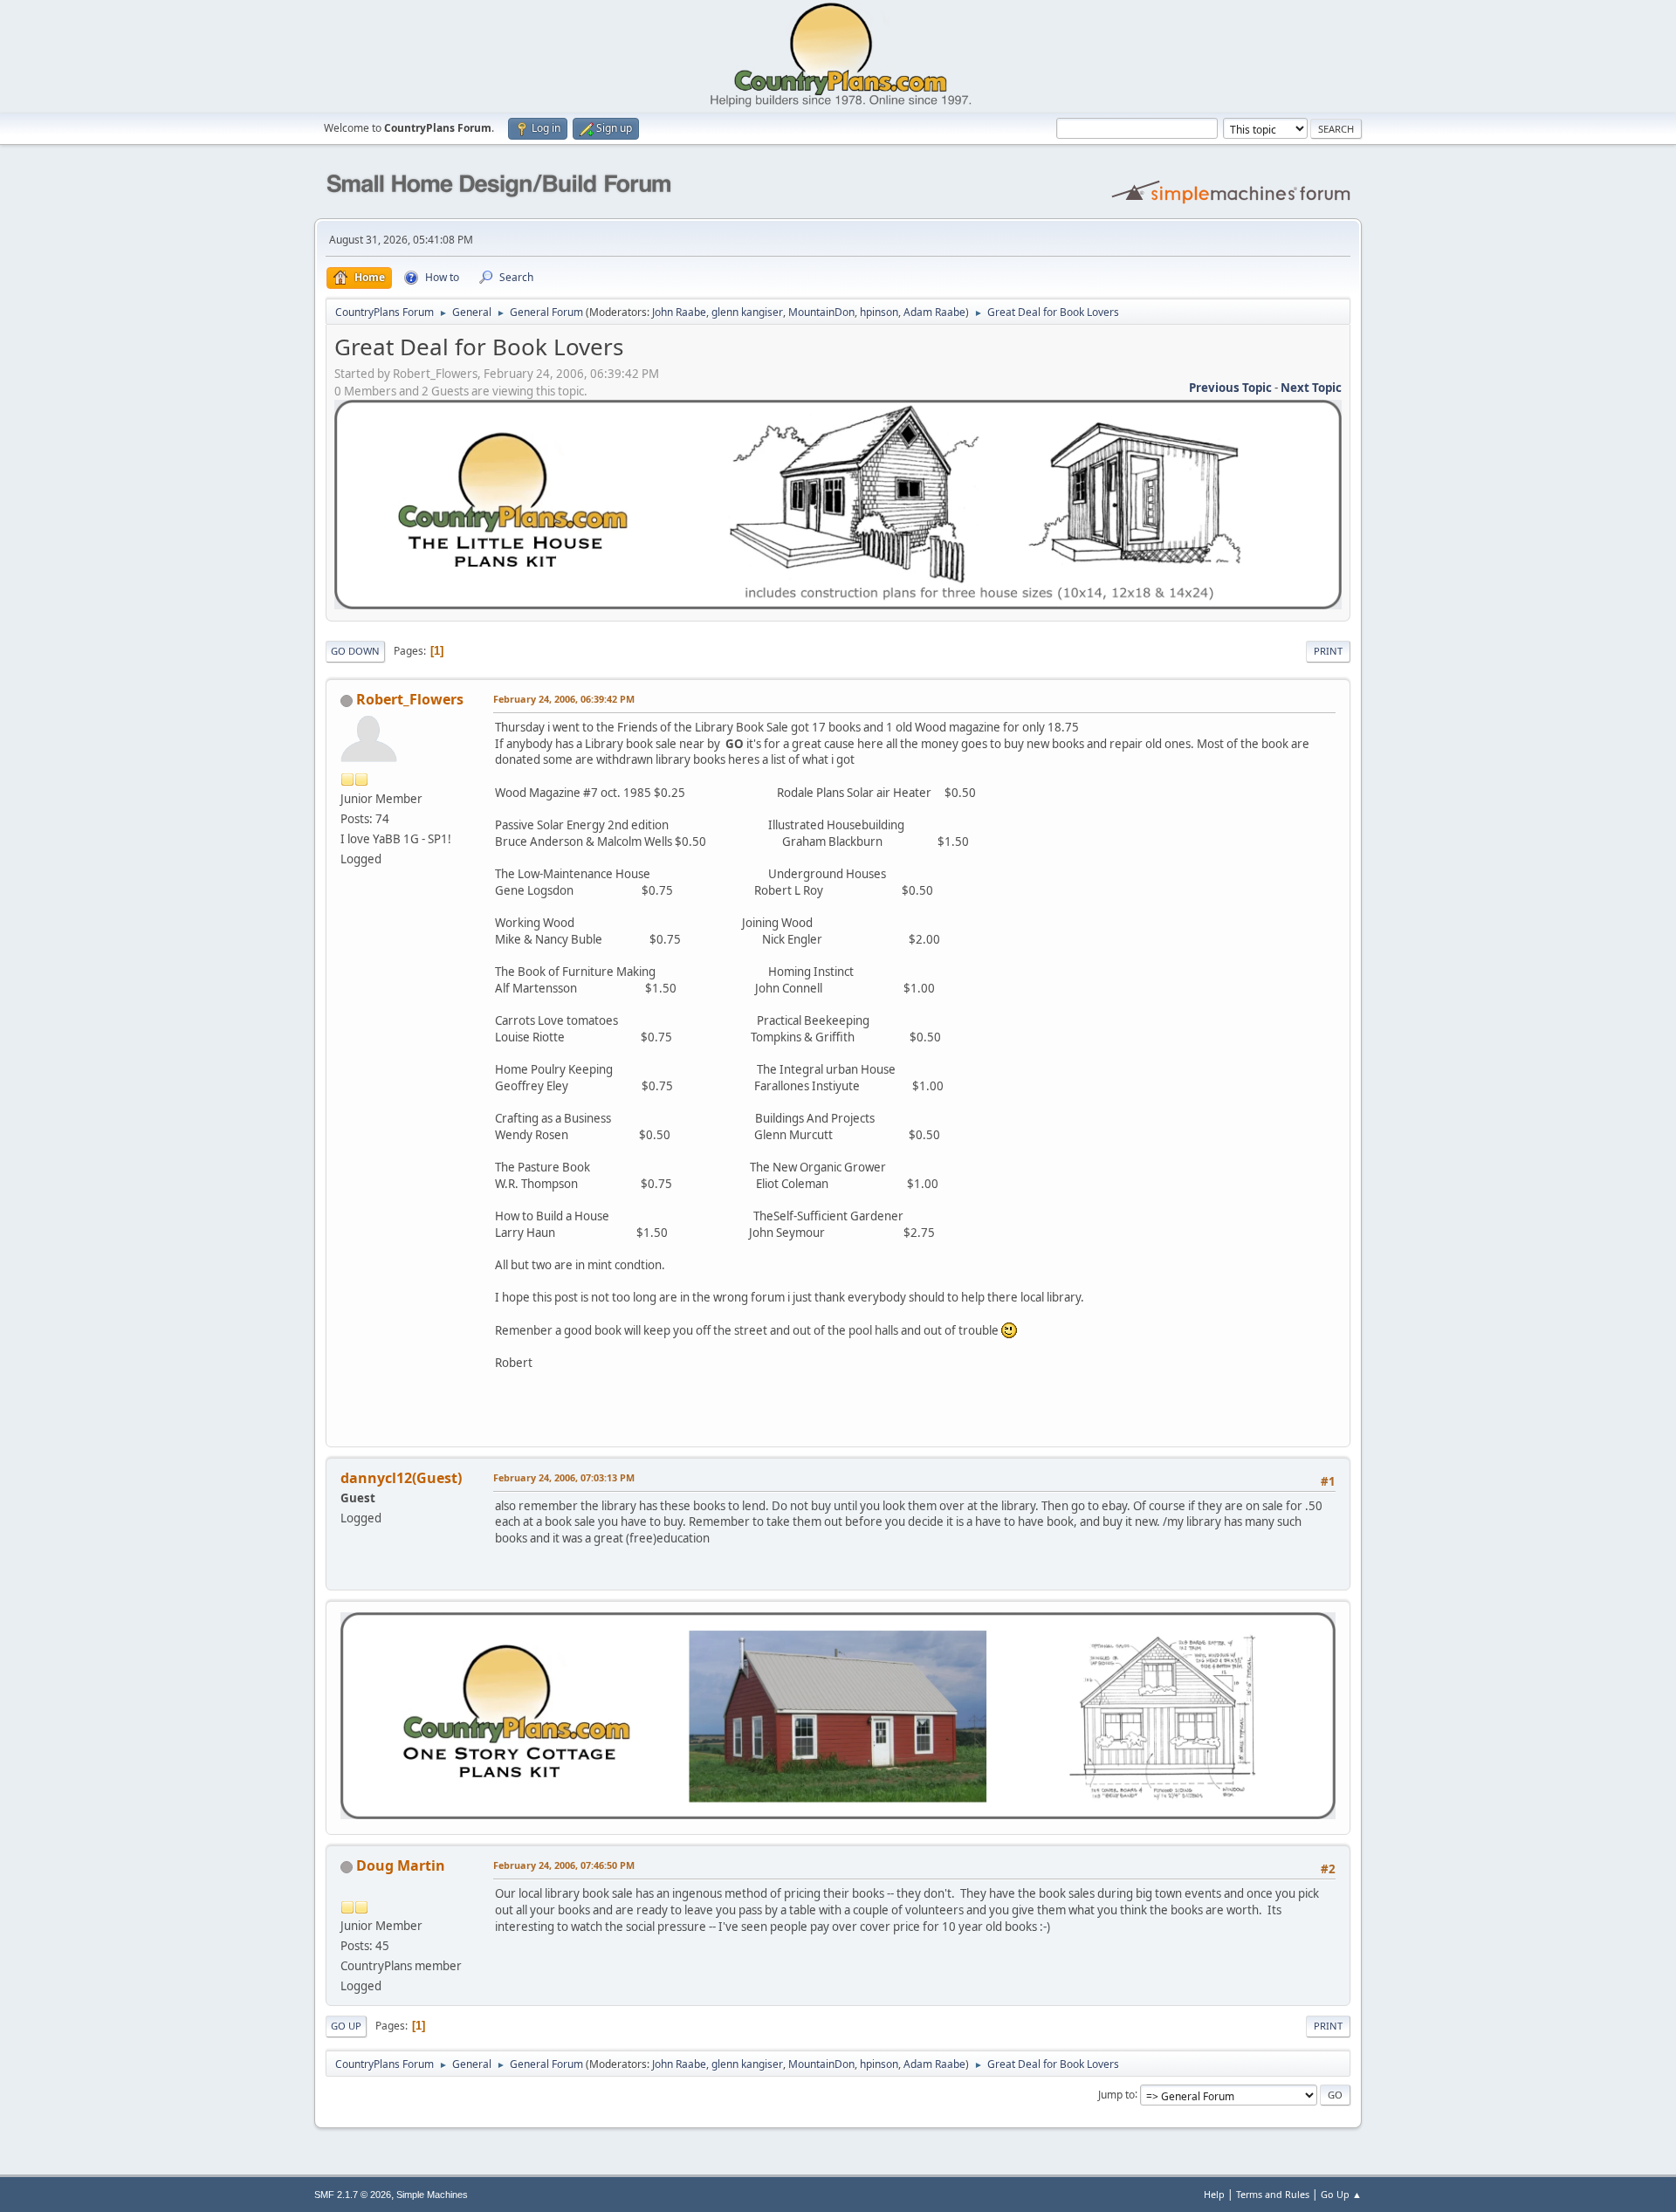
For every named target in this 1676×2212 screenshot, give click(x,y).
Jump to (1116, 2094)
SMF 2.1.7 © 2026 (353, 2195)
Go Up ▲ (1341, 2194)
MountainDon (821, 312)
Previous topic (1230, 388)
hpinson (879, 312)
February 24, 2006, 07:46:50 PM (564, 1865)
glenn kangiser (747, 312)
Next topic (1311, 388)
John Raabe (679, 312)
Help (1214, 2194)
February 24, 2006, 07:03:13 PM (564, 1477)
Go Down (355, 651)
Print (1328, 651)
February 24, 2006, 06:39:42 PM (564, 699)
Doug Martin (401, 1865)
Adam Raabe (934, 312)
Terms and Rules (1273, 2194)
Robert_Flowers (410, 699)
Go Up (346, 2026)
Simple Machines (432, 2195)
